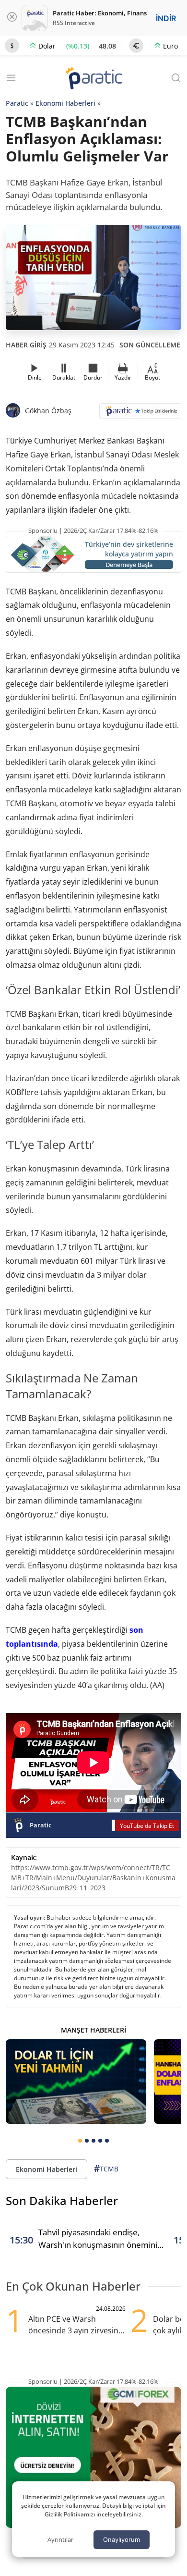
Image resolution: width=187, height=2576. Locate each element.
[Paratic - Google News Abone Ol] (140, 414)
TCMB (106, 2169)
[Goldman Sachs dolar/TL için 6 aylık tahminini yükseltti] (76, 2082)
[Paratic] (93, 79)
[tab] (80, 2141)
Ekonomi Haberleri (65, 103)
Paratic (17, 103)
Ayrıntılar (60, 2539)
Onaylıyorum (122, 2539)
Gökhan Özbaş (48, 411)
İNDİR (166, 18)
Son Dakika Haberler (62, 2200)
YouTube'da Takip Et (147, 1826)
